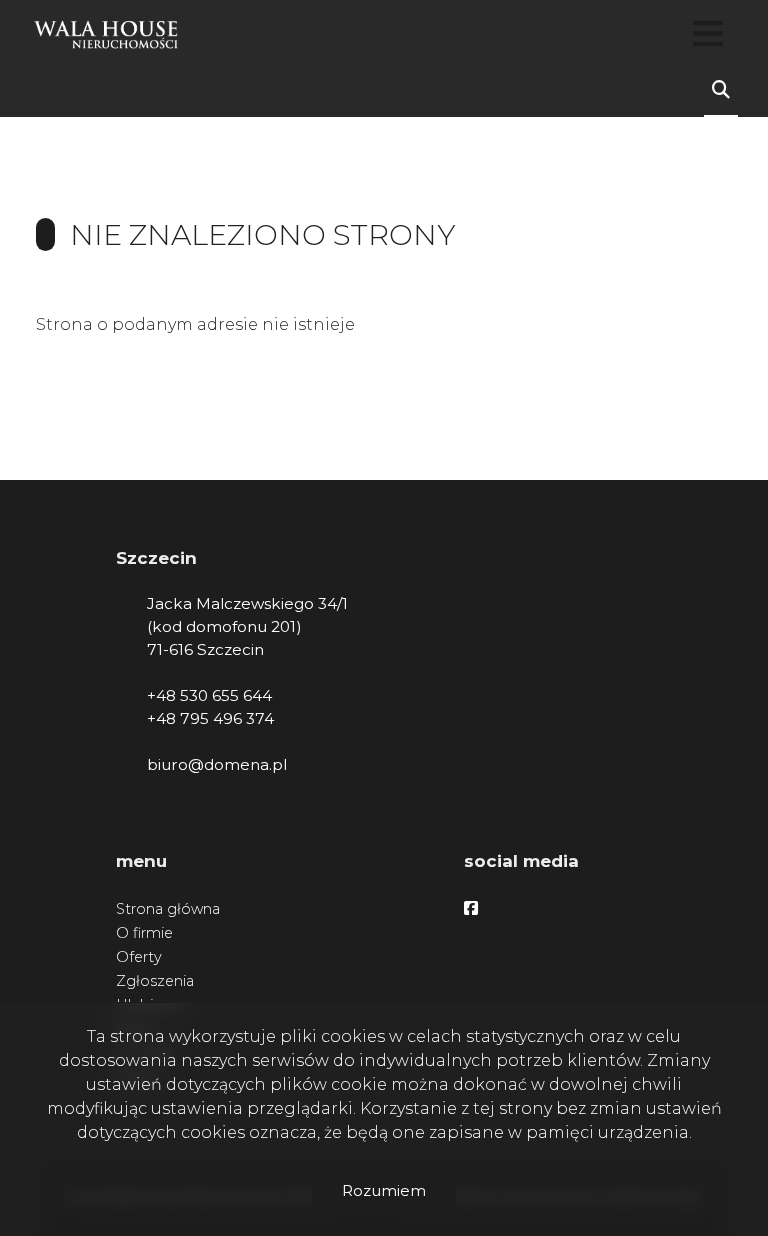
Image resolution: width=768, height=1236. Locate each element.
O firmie (144, 933)
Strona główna (168, 909)
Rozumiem (384, 1190)
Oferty (139, 957)
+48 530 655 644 (209, 695)
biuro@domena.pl (217, 764)
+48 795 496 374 (210, 718)
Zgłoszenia (155, 981)
